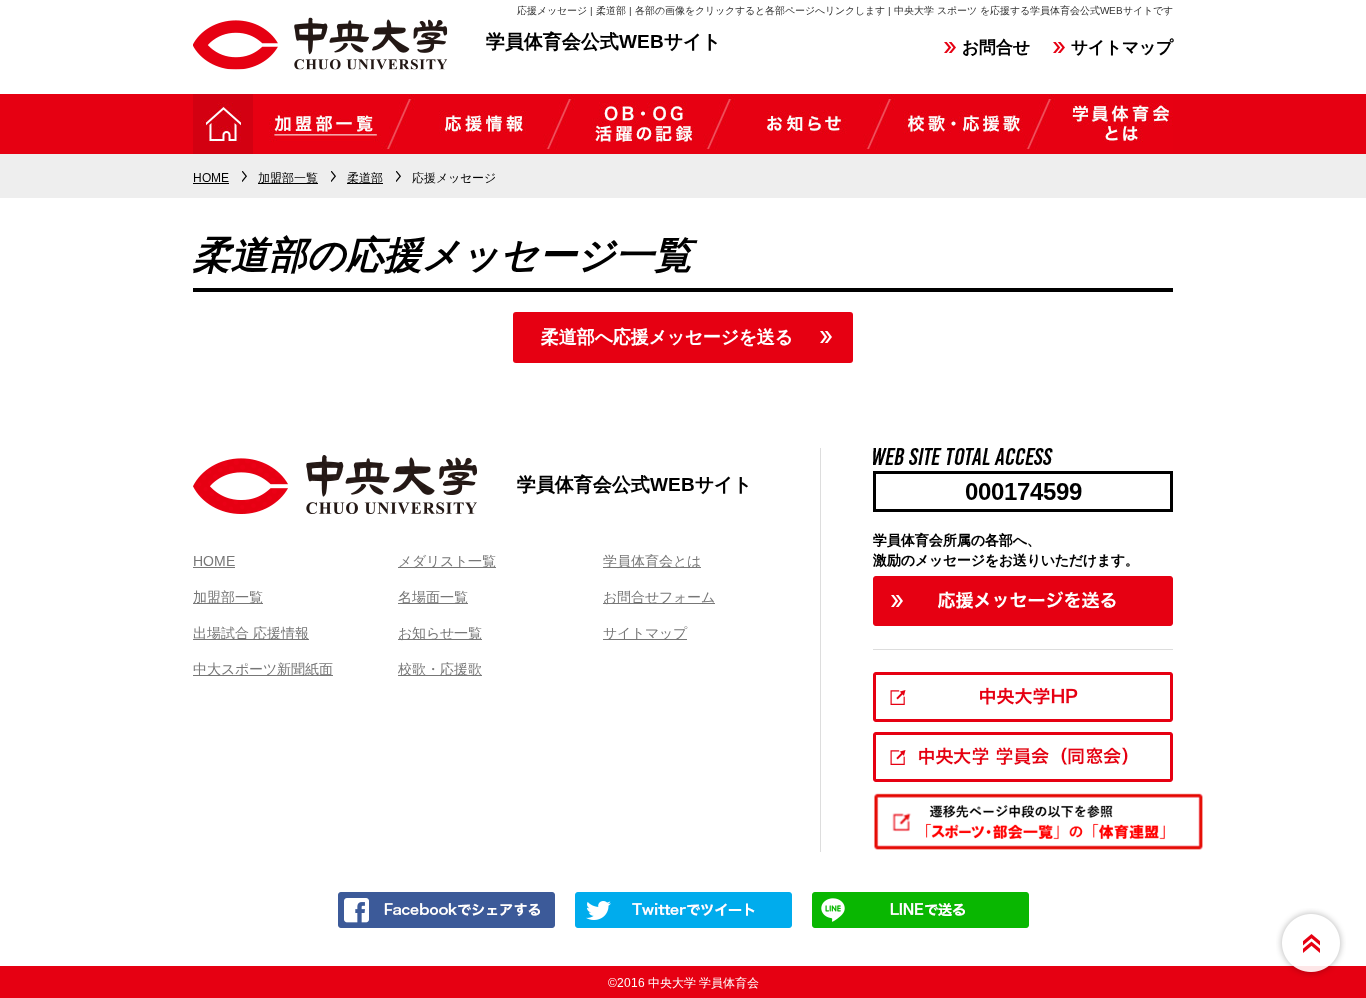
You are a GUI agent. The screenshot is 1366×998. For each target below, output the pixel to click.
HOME (214, 561)
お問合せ (996, 47)
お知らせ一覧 (440, 633)
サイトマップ (1122, 47)
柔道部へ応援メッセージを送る (667, 337)
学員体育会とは (652, 561)
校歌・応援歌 (440, 669)
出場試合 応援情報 (251, 633)
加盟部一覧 (228, 597)
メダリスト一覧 (447, 561)
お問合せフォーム (659, 597)
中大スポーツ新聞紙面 (263, 669)
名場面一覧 (433, 597)
